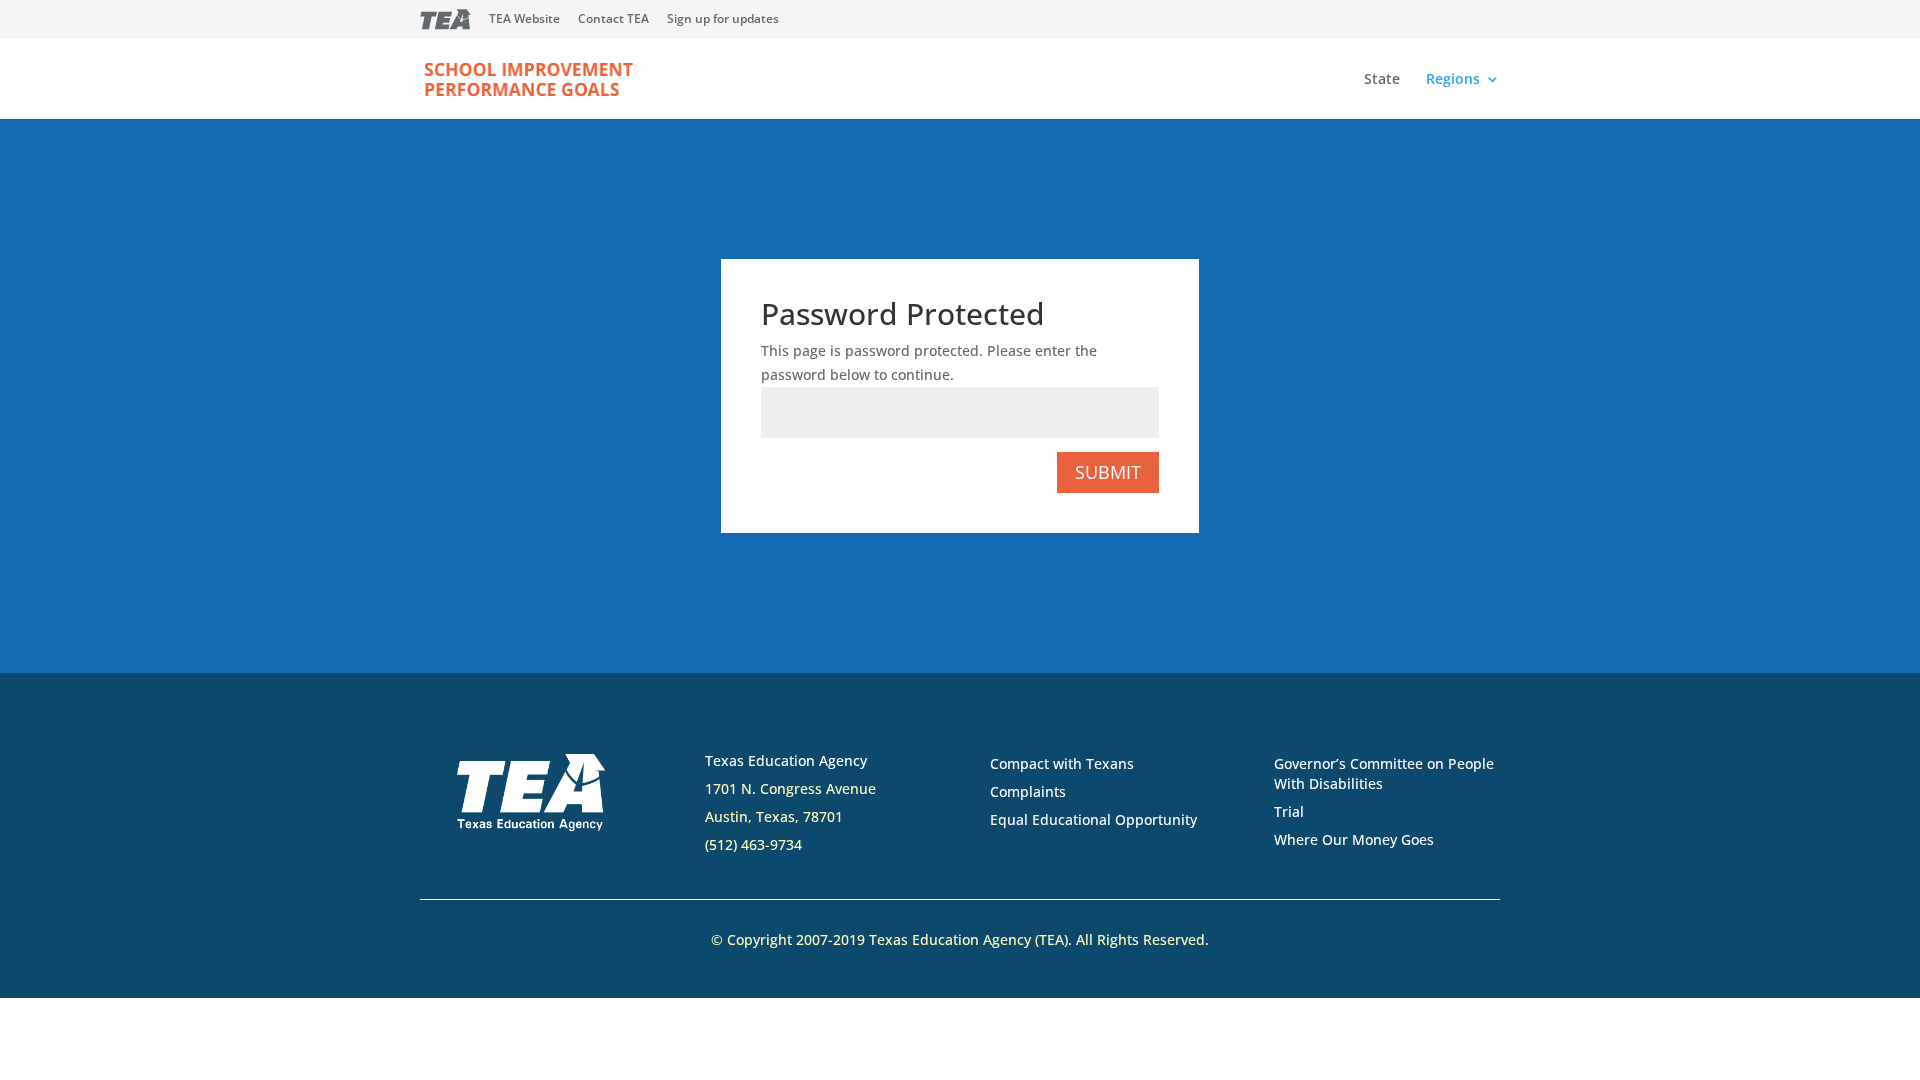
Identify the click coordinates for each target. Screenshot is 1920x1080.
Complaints (1028, 791)
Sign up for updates (723, 20)
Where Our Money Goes (1354, 839)
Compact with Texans (1062, 763)
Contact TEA (613, 20)
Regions (1453, 80)
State (1382, 80)
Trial (1289, 811)
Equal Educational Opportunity (1093, 819)
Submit (1108, 472)
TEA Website (524, 20)
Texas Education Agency (786, 760)
